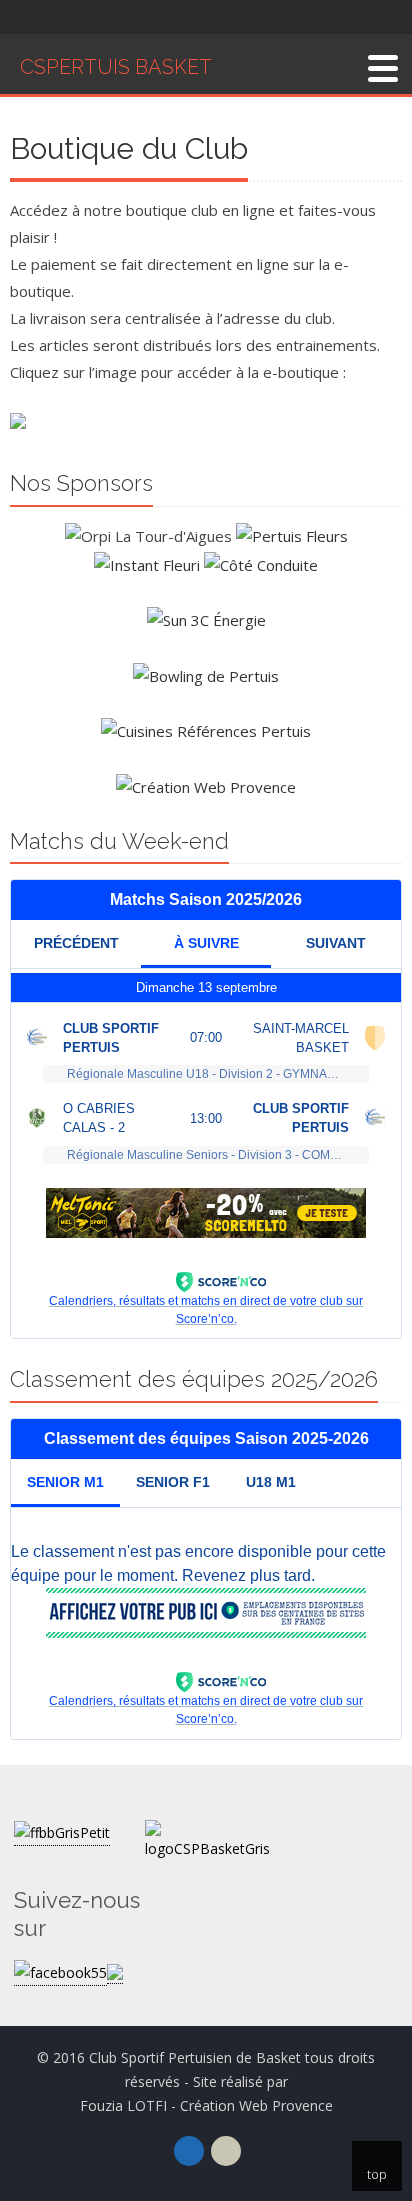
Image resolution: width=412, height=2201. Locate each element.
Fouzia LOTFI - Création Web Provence (206, 2105)
